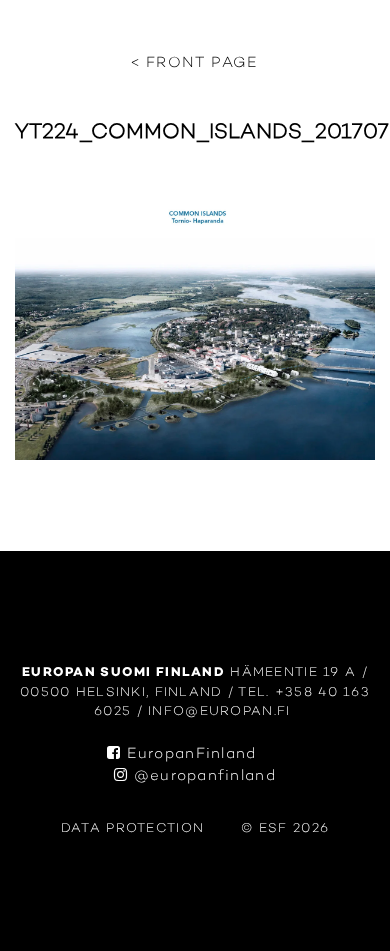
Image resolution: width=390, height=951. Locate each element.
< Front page (194, 63)
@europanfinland (202, 776)
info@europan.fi (222, 711)
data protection (132, 828)
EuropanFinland (188, 754)
